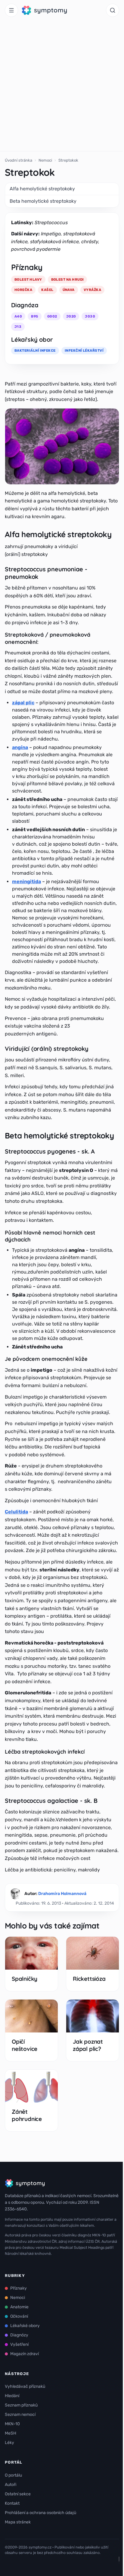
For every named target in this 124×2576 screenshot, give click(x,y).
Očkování (19, 2316)
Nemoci (45, 160)
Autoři (11, 2485)
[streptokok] (62, 446)
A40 (18, 316)
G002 (52, 316)
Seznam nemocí (20, 2415)
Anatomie (19, 2307)
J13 (18, 327)
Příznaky (19, 2288)
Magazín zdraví (25, 2354)
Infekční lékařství (84, 350)
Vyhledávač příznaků (25, 2386)
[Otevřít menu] (11, 10)
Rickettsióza (89, 1979)
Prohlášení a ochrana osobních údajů (40, 2513)
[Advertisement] (62, 86)
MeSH (11, 2433)
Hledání (12, 2396)
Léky (9, 2443)
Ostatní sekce (18, 2494)
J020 (71, 316)
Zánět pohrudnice (27, 2115)
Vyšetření (19, 2344)
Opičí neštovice (25, 2045)
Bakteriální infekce (35, 350)
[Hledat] (113, 10)
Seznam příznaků (21, 2405)
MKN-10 (12, 2424)
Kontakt (12, 2503)
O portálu (13, 2475)
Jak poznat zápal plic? (88, 2045)
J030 (90, 316)
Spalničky (25, 1979)
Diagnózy (19, 2335)
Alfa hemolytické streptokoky (42, 189)
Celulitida (16, 1512)
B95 (34, 316)
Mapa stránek (18, 2522)
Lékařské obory (25, 2326)
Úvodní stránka (19, 160)
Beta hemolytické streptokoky (43, 201)
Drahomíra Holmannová (62, 1894)
